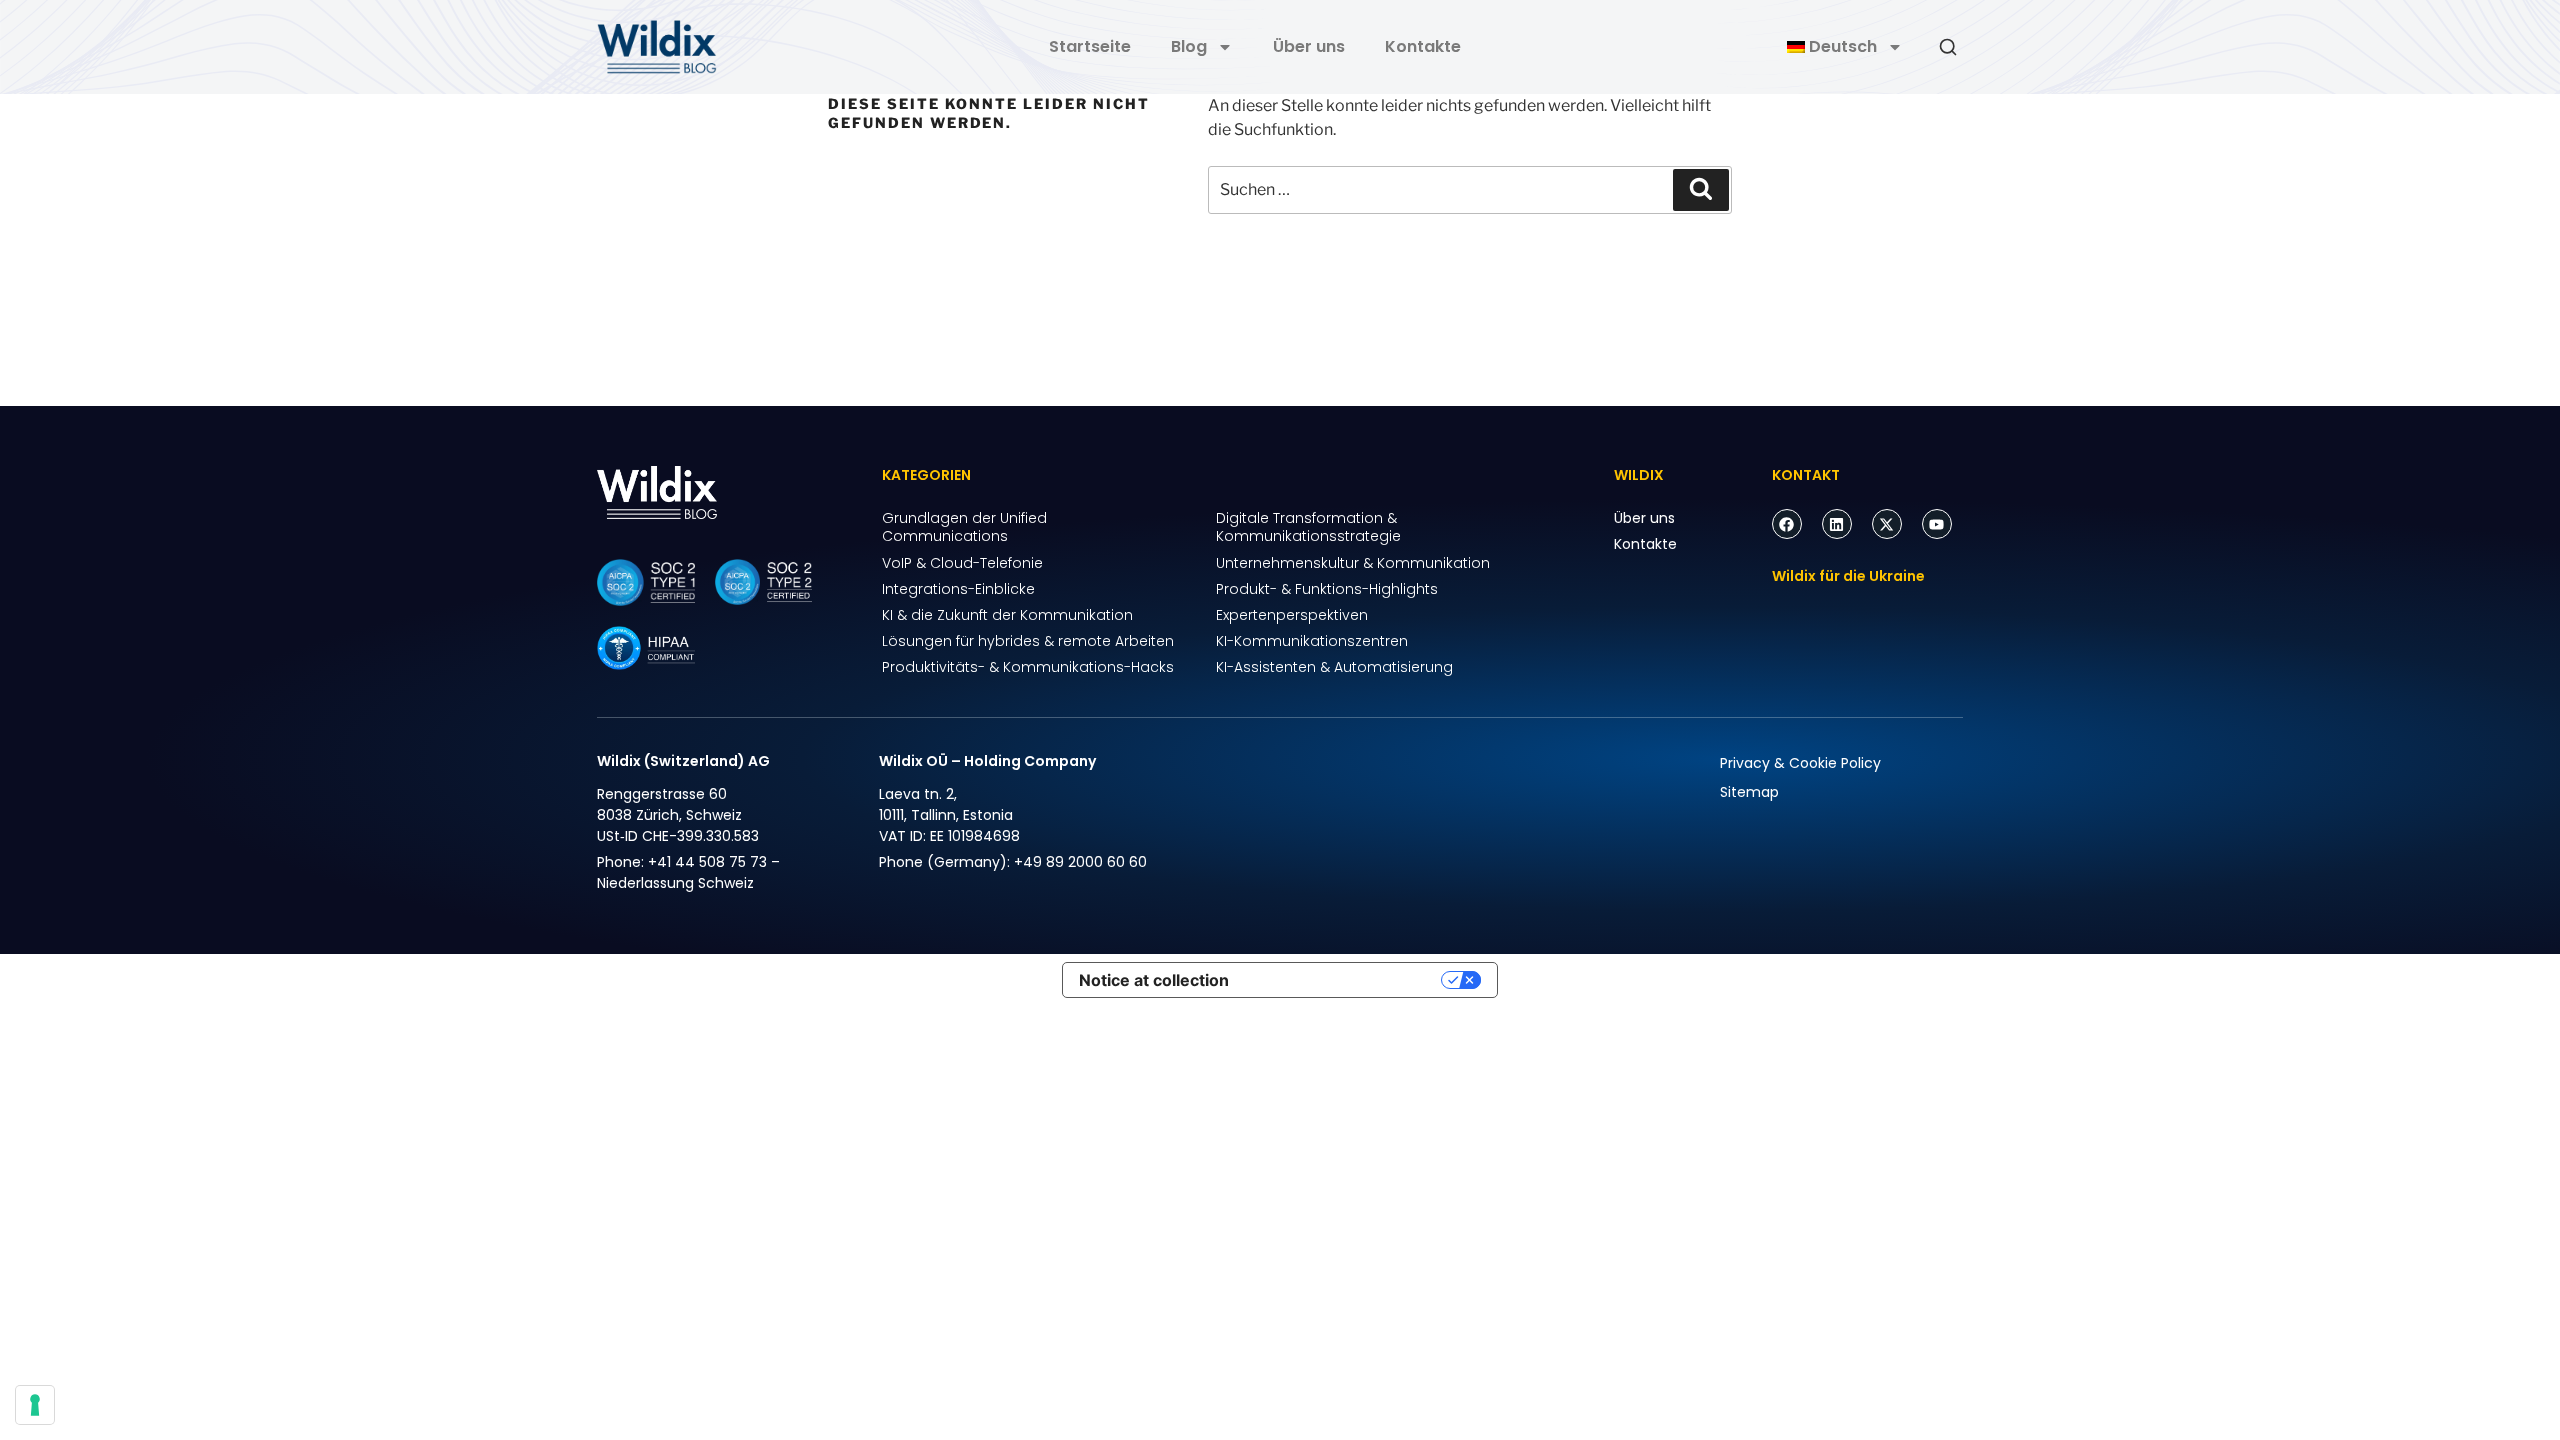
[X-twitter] (1887, 524)
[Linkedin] (1837, 524)
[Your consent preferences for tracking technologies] (35, 1405)
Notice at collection (1154, 980)
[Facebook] (1787, 524)
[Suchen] (1701, 190)
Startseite (1090, 46)
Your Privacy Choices (1345, 980)
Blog (1189, 46)
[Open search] (1948, 47)
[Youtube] (1937, 524)
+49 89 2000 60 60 (1080, 862)
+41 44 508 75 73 (707, 862)
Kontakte (1423, 46)
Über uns (1309, 46)
